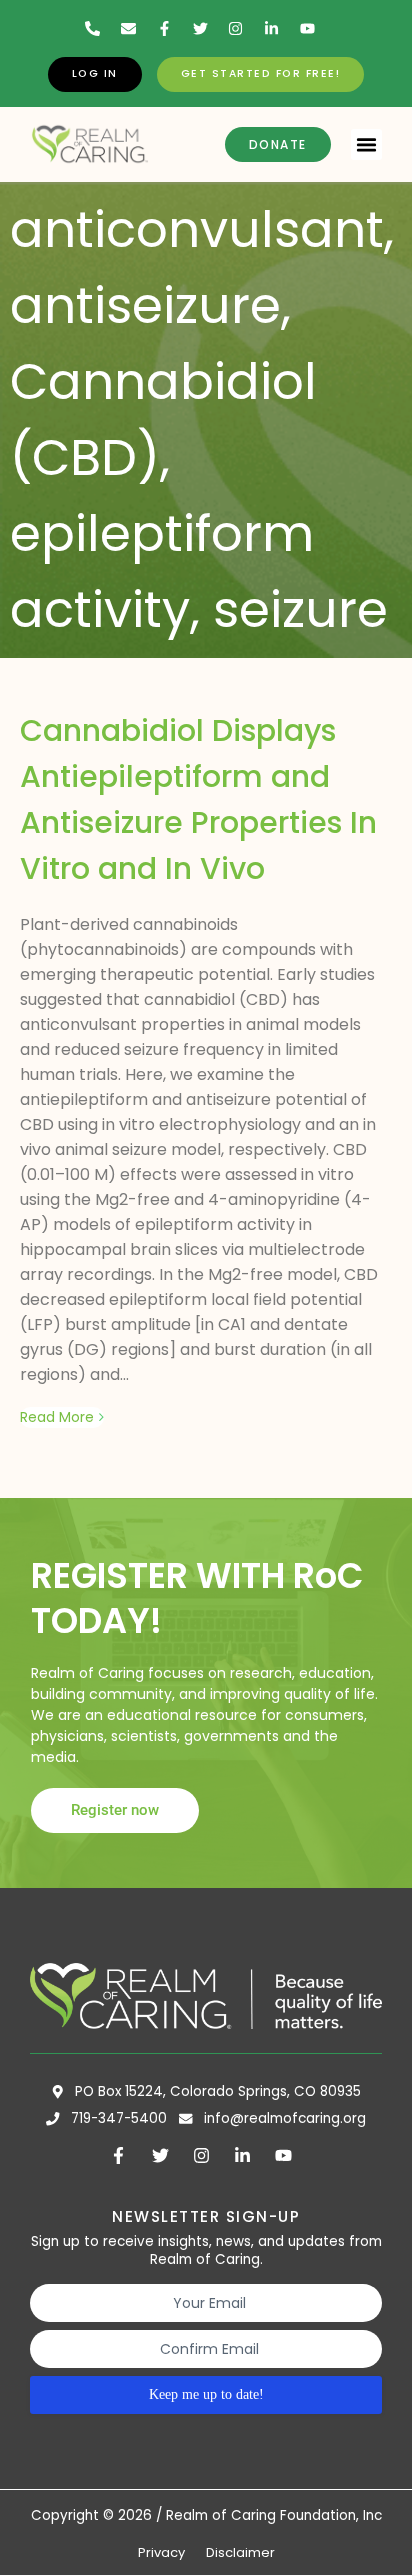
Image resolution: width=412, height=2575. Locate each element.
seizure (300, 609)
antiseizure (145, 305)
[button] (367, 145)
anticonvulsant (197, 229)
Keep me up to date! (206, 2394)
